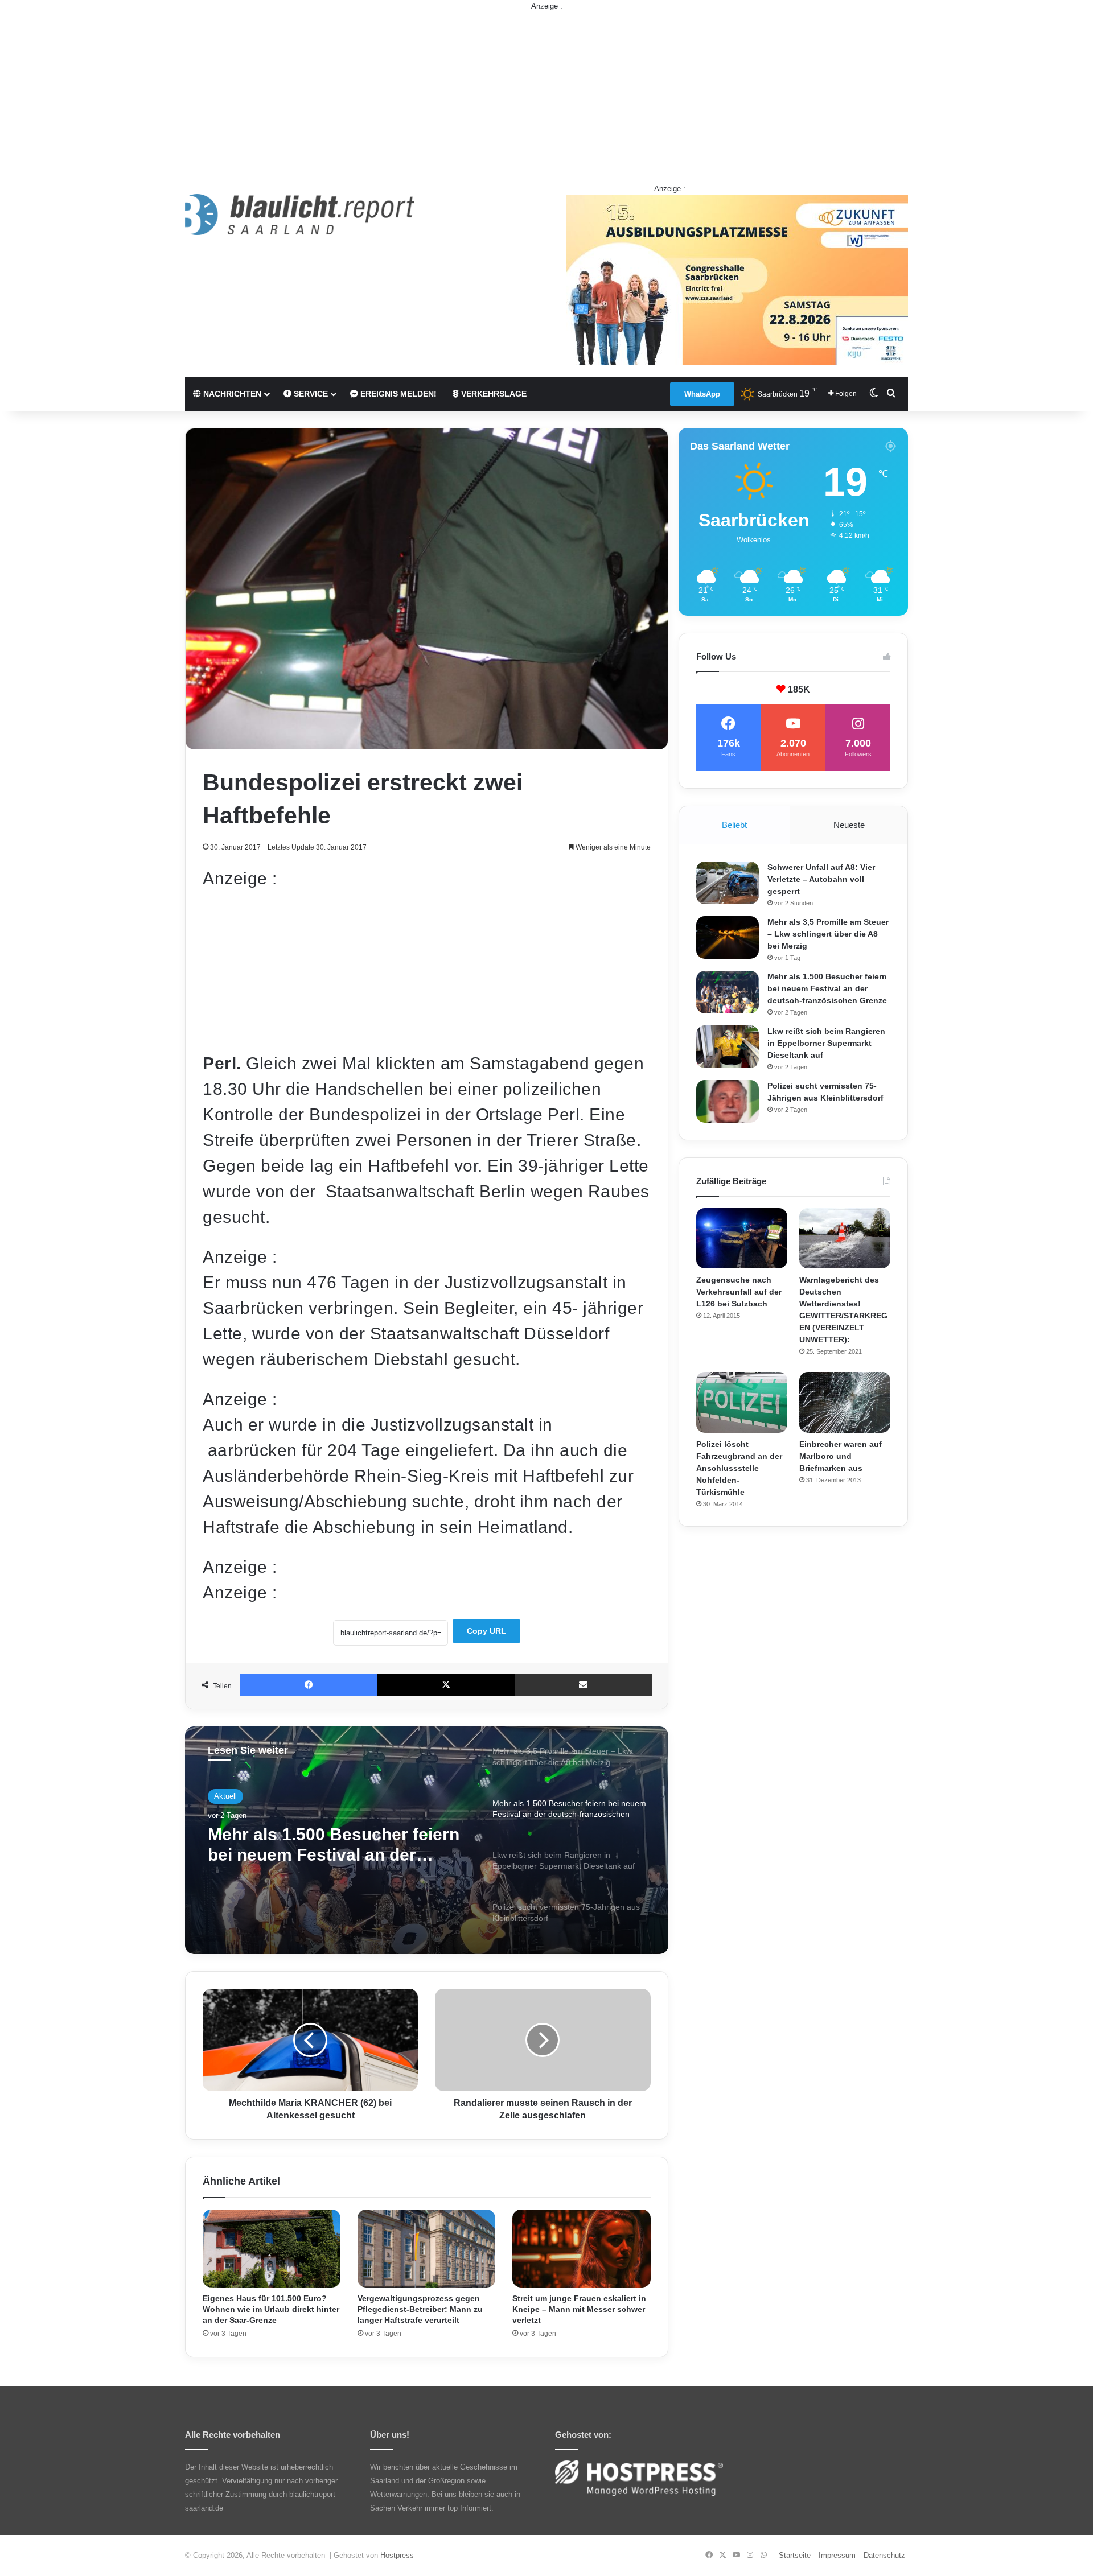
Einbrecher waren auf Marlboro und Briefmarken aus (841, 1456)
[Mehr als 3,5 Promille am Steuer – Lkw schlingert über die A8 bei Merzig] (728, 937)
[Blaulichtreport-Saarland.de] (300, 215)
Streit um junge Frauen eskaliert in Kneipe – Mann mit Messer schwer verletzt (579, 2309)
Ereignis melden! (397, 394)
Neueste (849, 825)
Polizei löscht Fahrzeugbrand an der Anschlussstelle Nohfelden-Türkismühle (739, 1468)
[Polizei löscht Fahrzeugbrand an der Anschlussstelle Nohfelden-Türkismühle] (742, 1402)
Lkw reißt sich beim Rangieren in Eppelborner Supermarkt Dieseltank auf (826, 1043)
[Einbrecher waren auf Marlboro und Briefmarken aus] (845, 1402)
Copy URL (486, 1631)
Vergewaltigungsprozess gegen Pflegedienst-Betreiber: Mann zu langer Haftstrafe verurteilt (420, 2309)
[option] (427, 1840)
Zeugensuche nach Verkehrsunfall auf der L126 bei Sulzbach (739, 1292)
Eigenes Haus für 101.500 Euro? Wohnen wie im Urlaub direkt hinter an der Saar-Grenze (271, 2309)
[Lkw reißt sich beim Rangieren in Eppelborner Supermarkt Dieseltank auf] (728, 1047)
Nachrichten (231, 394)
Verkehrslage (493, 394)
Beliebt (734, 825)
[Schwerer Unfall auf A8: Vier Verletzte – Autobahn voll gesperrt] (728, 883)
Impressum (837, 2555)
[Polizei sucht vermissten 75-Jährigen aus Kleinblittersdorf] (728, 1101)
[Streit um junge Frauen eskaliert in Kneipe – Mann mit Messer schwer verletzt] (581, 2249)
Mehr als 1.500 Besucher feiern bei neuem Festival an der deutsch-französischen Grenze (827, 988)
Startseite (795, 2555)
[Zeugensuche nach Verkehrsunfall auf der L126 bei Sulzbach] (742, 1238)
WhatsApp (702, 394)
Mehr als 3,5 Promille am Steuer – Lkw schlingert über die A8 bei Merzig (828, 934)
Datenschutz (884, 2555)
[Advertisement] (546, 92)
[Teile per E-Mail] (583, 1685)
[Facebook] (309, 1685)
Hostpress (397, 2555)
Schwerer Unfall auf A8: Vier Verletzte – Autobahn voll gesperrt (821, 879)
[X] (446, 1685)
